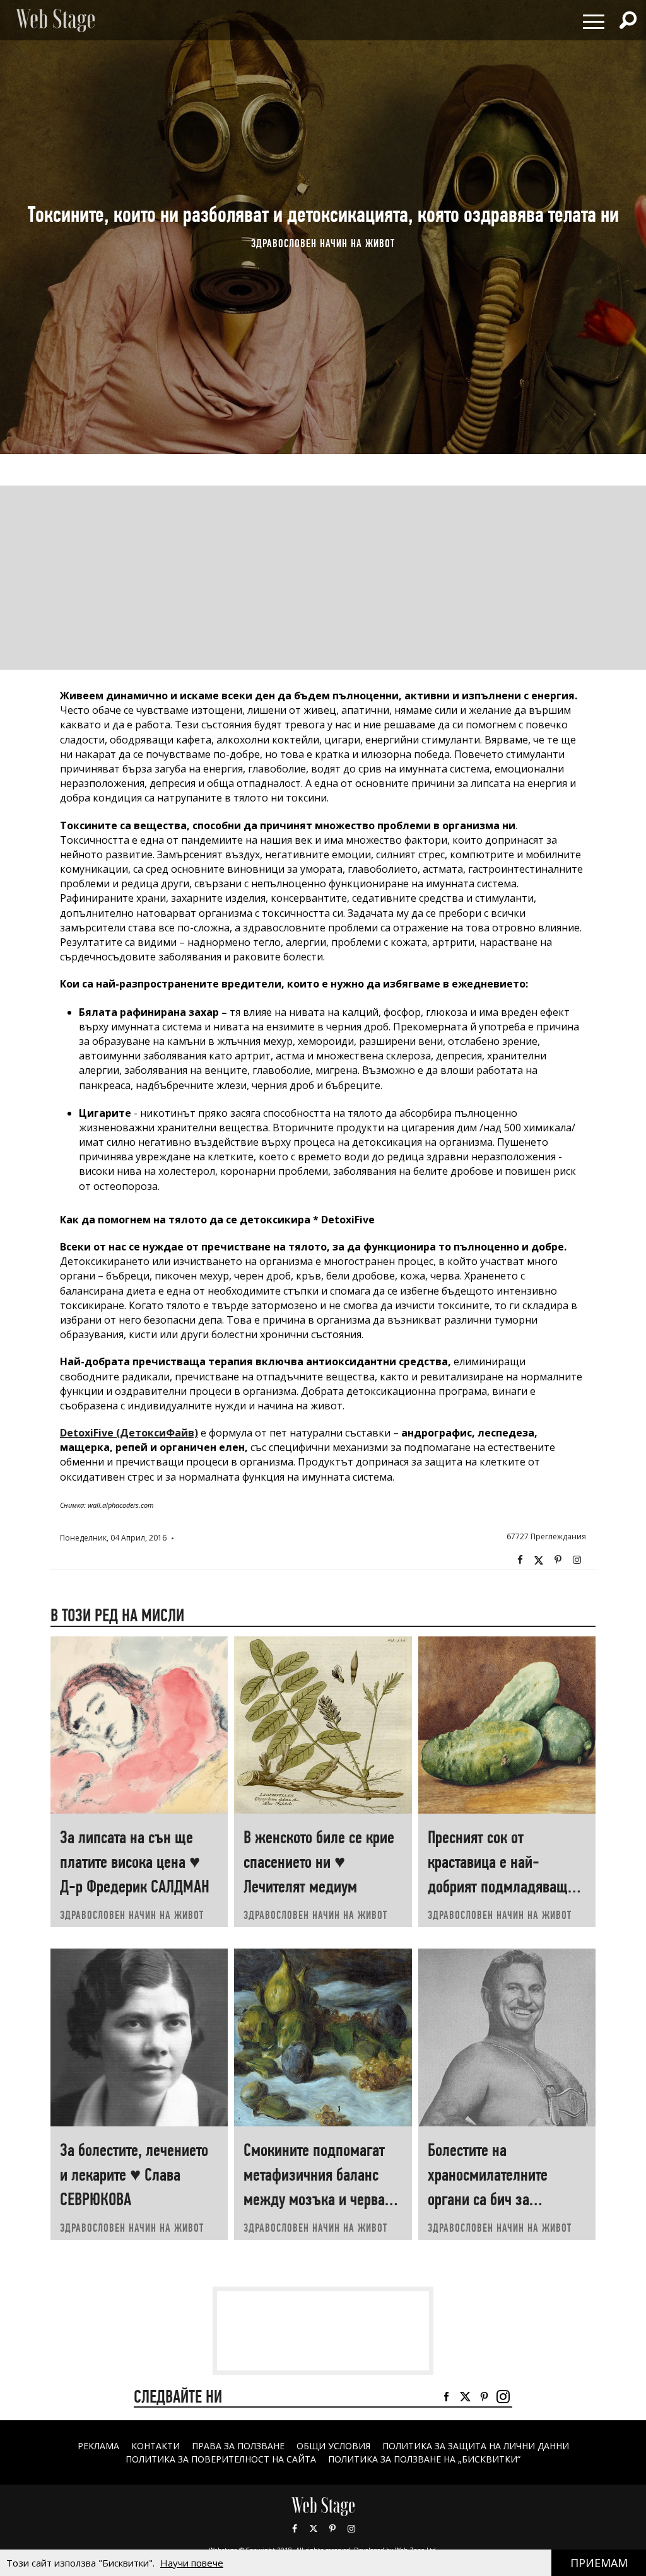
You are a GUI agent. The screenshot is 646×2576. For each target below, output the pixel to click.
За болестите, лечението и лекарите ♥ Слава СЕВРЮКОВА (134, 2175)
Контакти (156, 2446)
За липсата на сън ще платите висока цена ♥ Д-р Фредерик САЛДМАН (135, 1862)
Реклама (98, 2446)
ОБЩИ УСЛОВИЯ (333, 2446)
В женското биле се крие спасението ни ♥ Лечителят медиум (319, 1862)
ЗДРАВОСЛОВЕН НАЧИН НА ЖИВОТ (323, 243)
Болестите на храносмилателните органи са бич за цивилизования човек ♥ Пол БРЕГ (502, 2199)
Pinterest (332, 2529)
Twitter (539, 1560)
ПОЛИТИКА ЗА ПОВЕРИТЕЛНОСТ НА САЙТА (221, 2459)
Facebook (520, 1560)
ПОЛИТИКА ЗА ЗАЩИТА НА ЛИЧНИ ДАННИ (476, 2446)
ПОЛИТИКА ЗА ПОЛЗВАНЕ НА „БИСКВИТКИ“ (424, 2459)
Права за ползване (238, 2446)
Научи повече (192, 2563)
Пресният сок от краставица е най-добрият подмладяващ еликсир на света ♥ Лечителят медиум (498, 1886)
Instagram (577, 1560)
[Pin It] (558, 1560)
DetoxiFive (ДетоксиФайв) (129, 1433)
